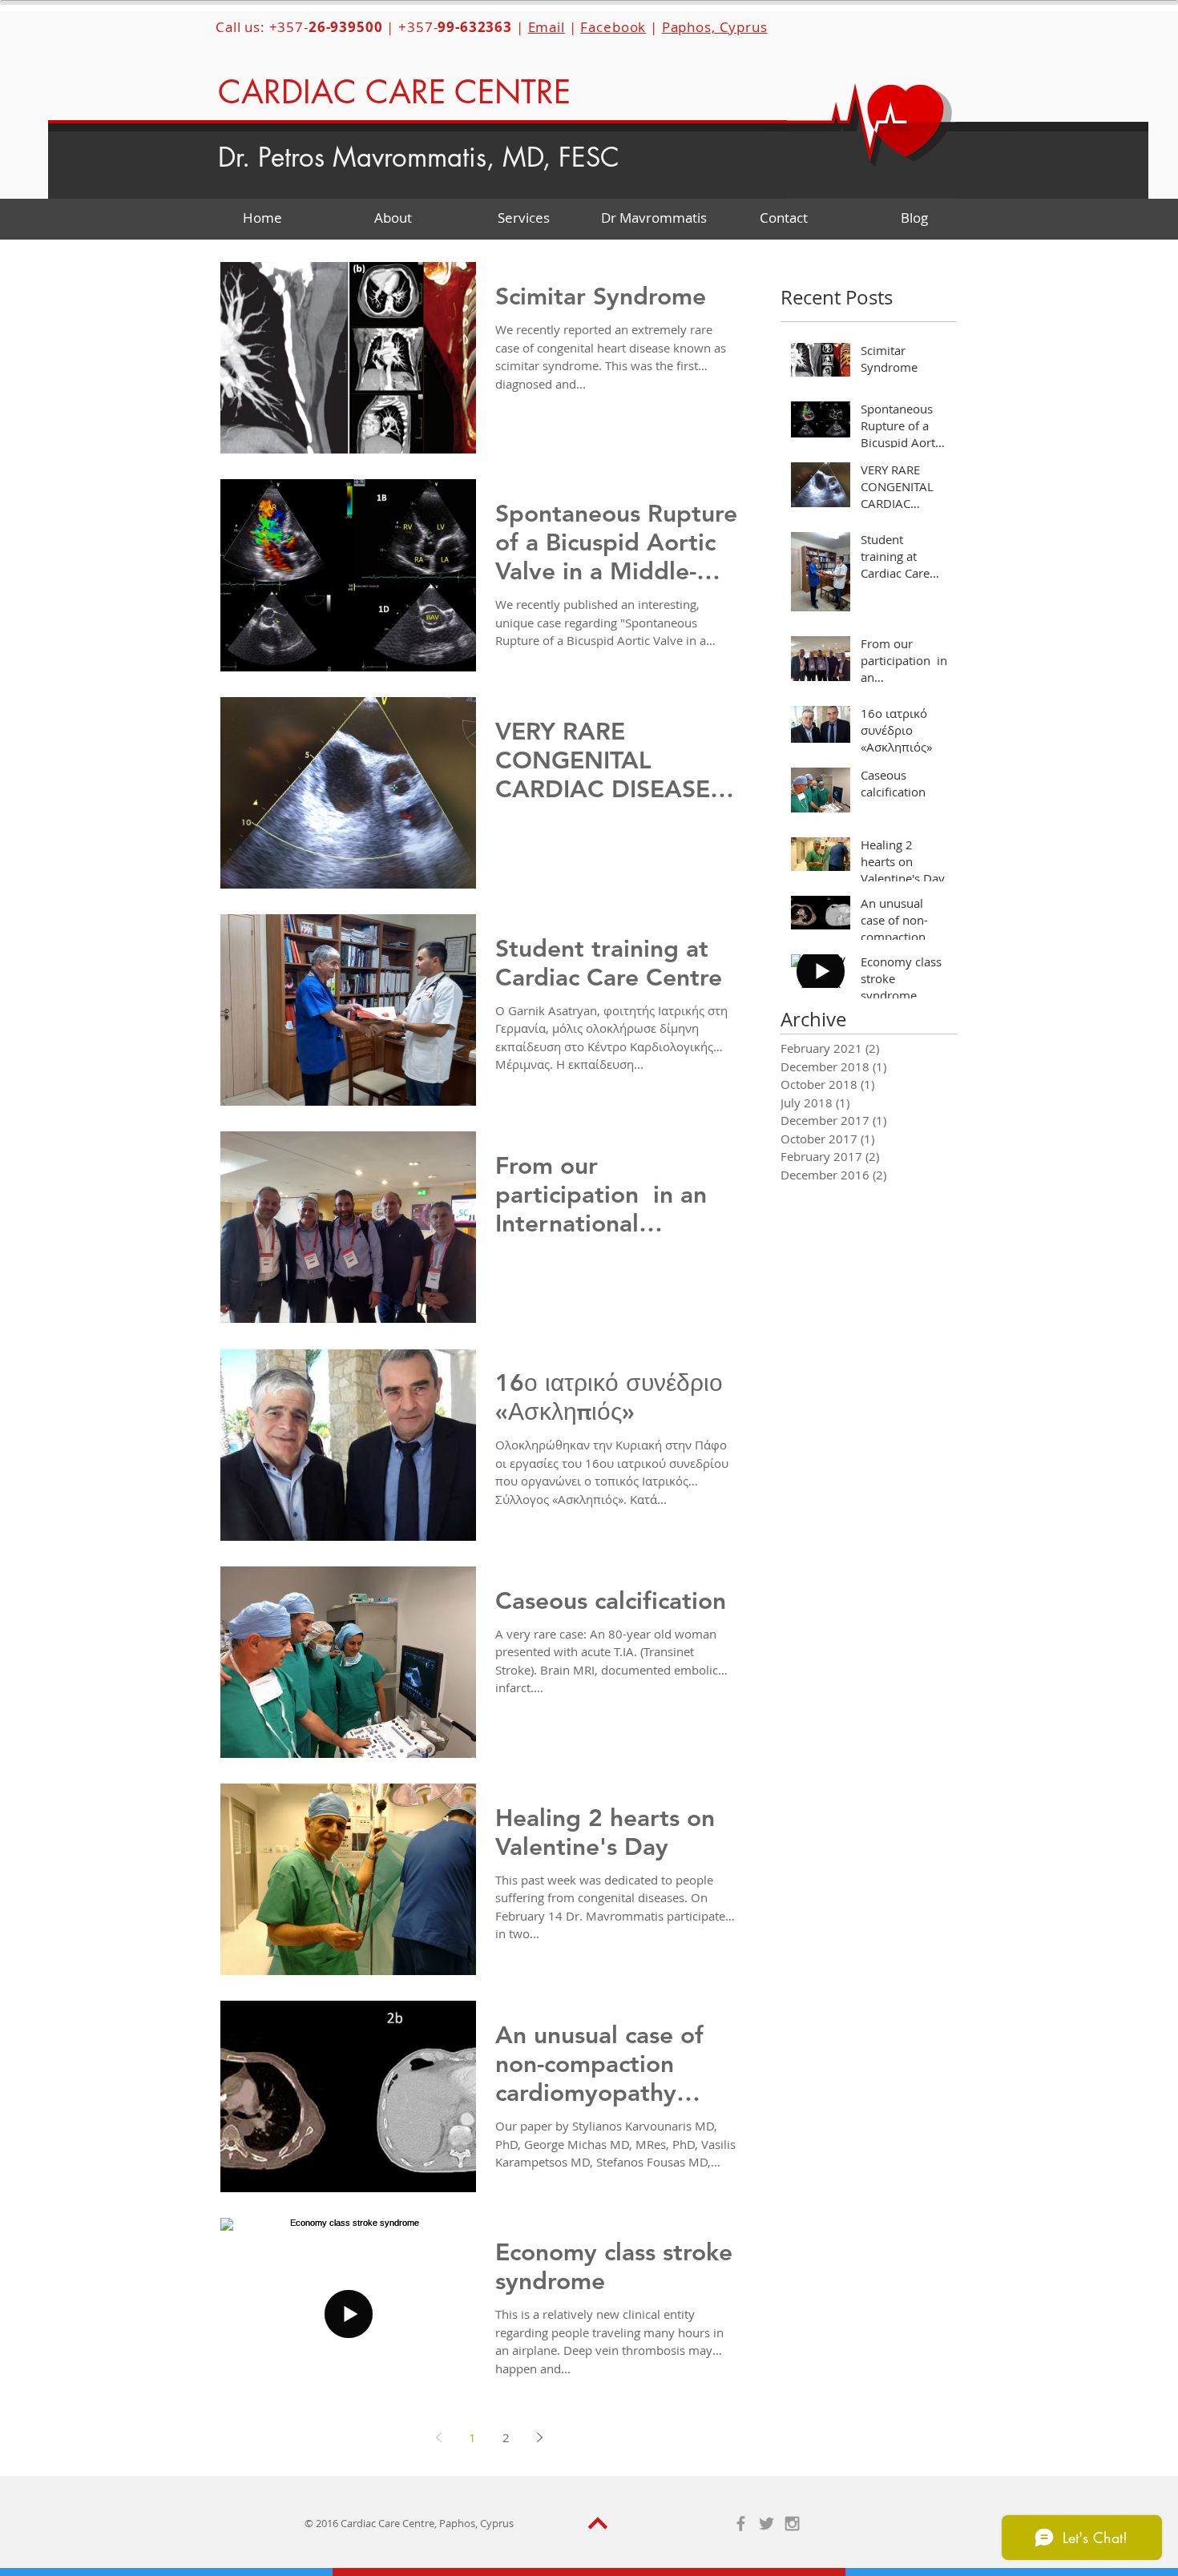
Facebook (613, 27)
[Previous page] (438, 2437)
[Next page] (539, 2437)
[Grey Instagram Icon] (792, 2524)
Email (547, 27)
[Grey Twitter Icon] (767, 2524)
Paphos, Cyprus (715, 27)
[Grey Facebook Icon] (741, 2524)
